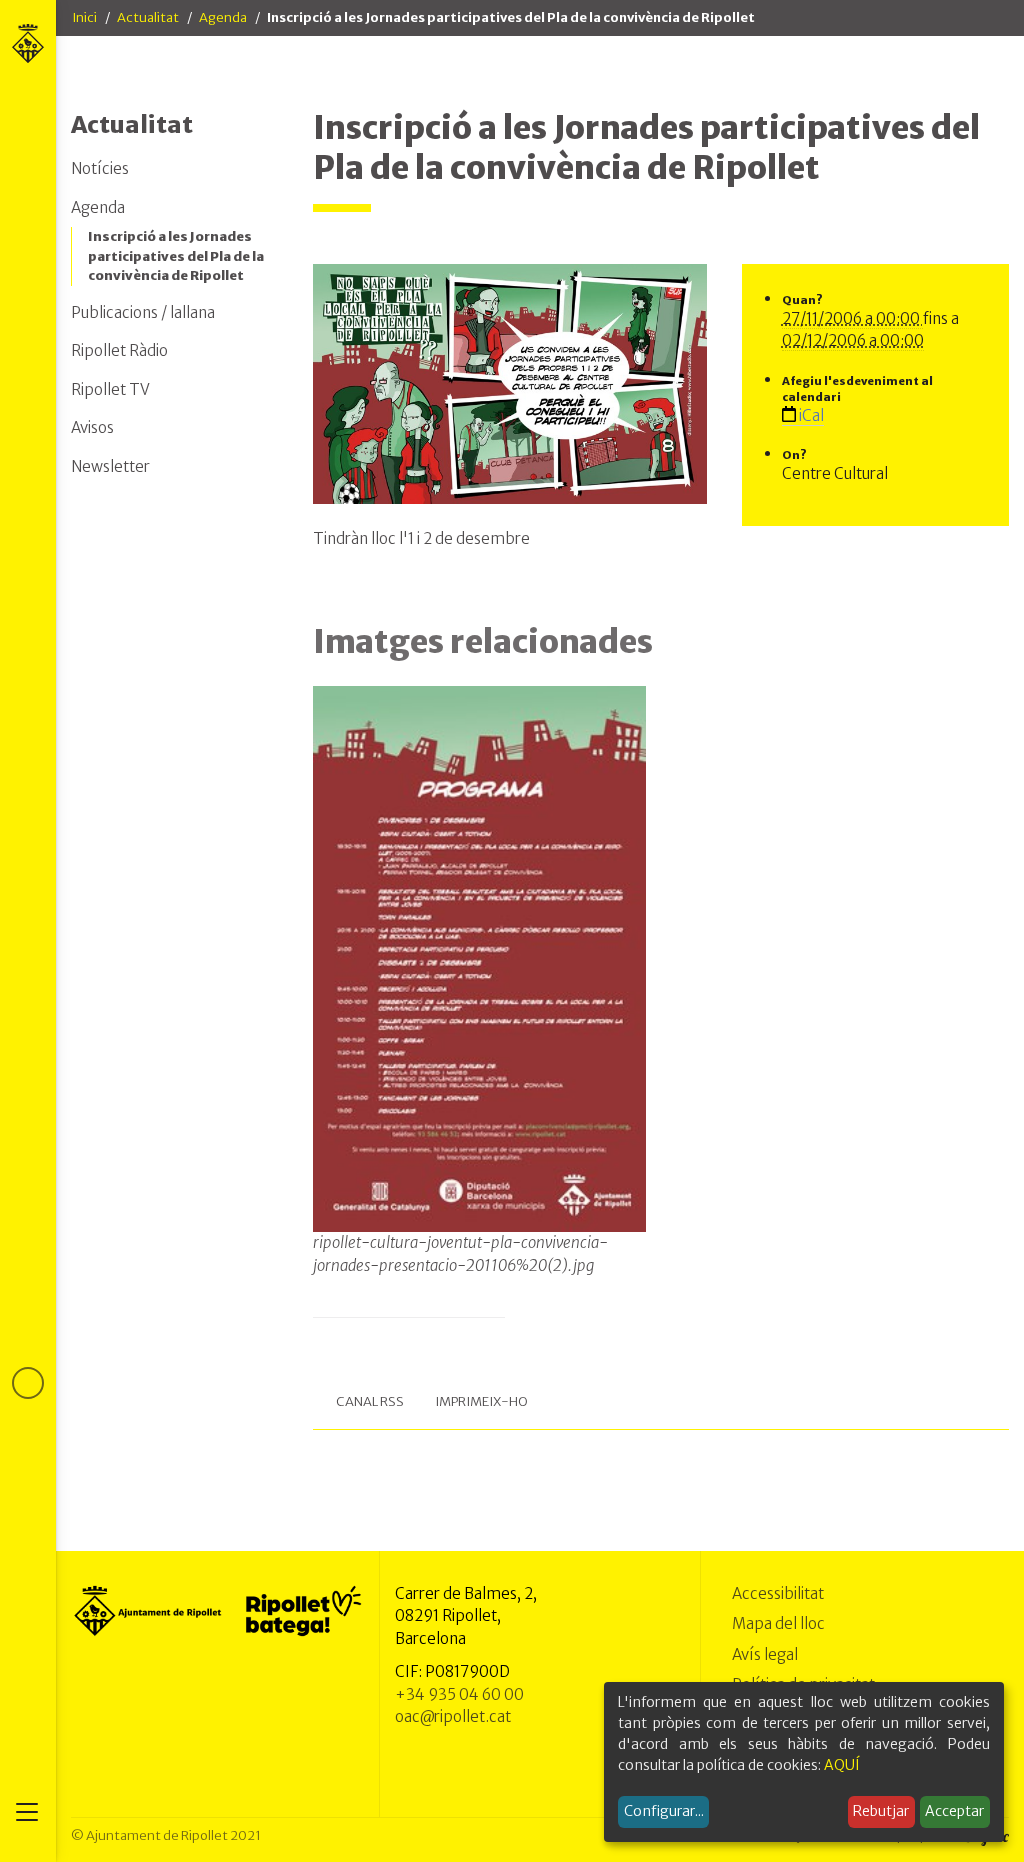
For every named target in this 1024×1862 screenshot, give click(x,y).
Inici (84, 17)
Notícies (100, 168)
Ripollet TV (110, 389)
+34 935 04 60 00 (459, 1694)
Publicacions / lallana (143, 312)
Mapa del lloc (778, 1623)
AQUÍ (842, 1765)
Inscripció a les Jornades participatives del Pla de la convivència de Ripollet (176, 256)
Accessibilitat (778, 1593)
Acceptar (954, 1811)
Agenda (223, 17)
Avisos (92, 427)
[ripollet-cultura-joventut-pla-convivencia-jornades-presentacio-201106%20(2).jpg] (479, 959)
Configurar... (664, 1811)
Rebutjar (881, 1811)
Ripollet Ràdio (119, 350)
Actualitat (148, 17)
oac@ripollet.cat (453, 1716)
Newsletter (110, 466)
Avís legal (765, 1654)
